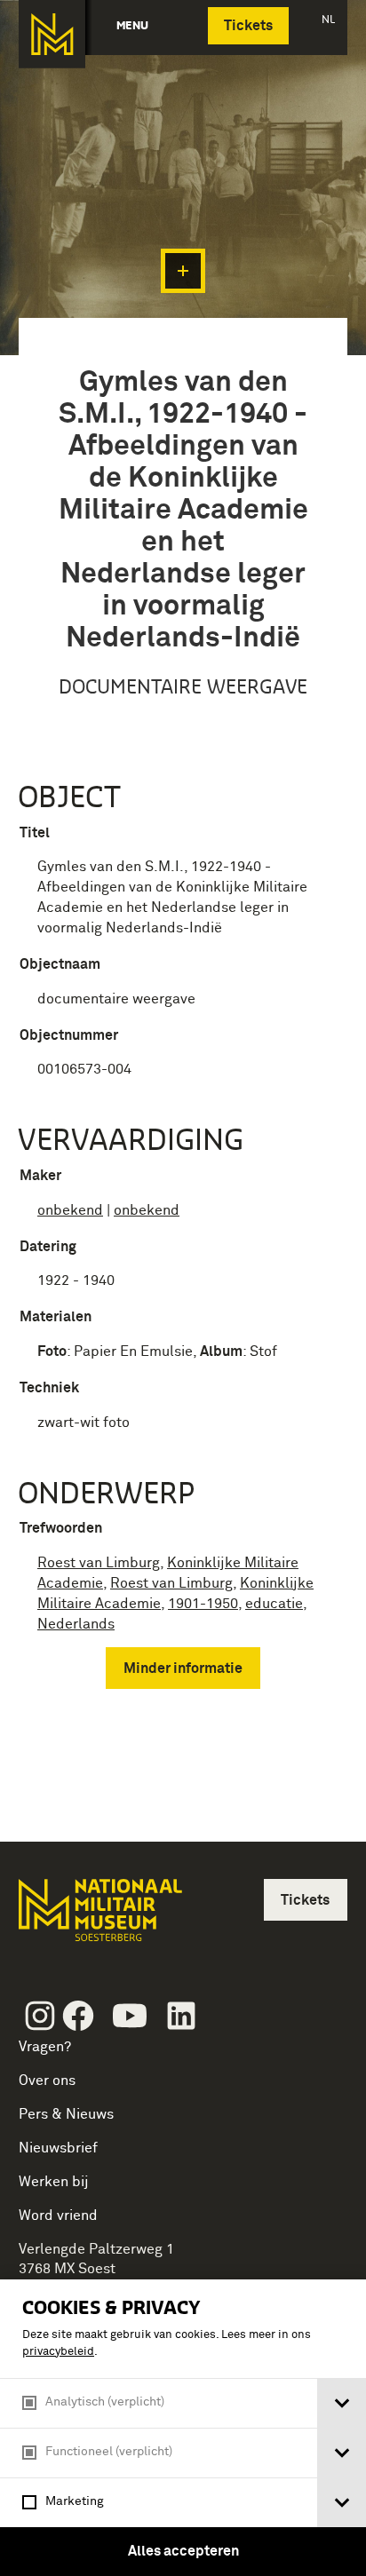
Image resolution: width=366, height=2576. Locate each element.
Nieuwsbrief (58, 2148)
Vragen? (45, 2047)
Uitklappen (183, 271)
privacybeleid (58, 2352)
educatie (274, 1604)
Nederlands (76, 1624)
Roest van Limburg (99, 1563)
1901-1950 (203, 1604)
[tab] (342, 2403)
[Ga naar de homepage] (52, 34)
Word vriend (58, 2215)
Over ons (47, 2081)
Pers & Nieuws (66, 2114)
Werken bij (54, 2182)
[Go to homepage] (99, 1918)
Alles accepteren (183, 2551)
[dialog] (183, 2428)
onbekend (70, 1210)
